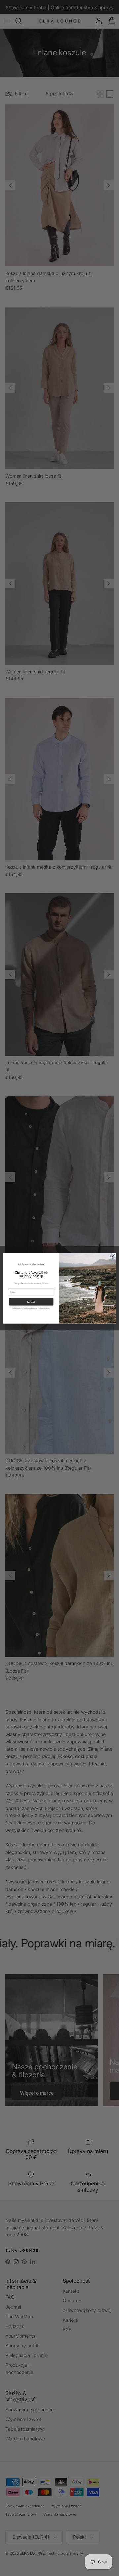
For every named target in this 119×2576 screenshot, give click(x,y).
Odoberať (31, 1302)
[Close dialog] (113, 1256)
